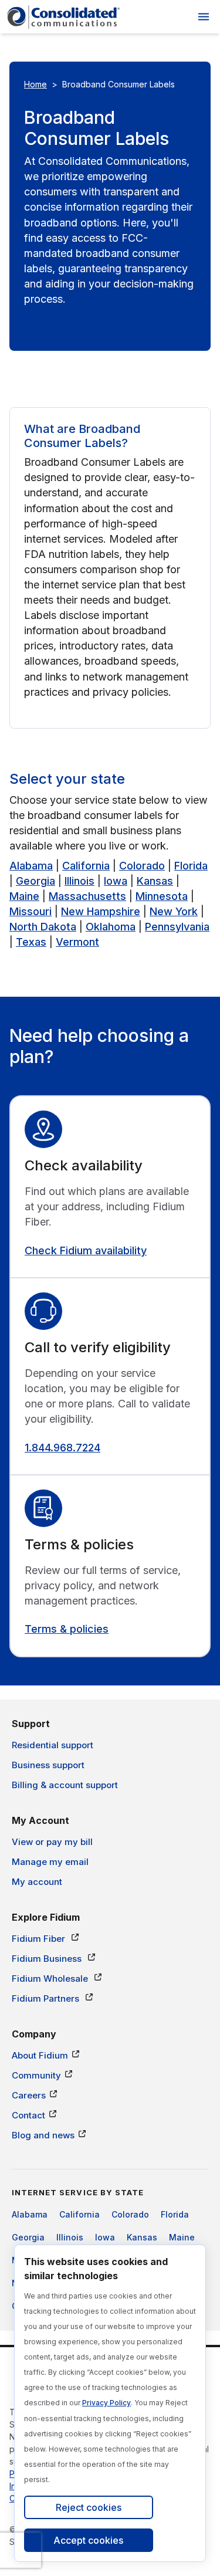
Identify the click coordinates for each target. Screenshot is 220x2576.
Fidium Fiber (40, 1939)
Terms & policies (67, 1629)
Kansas (155, 881)
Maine (24, 896)
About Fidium (40, 2055)
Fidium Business (48, 1959)
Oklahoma (111, 927)
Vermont (77, 942)
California (86, 866)
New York (174, 911)
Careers (29, 2095)
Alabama (31, 866)
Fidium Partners (47, 1998)
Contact (28, 2115)
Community (36, 2075)
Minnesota (162, 896)
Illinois (79, 881)
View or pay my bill (52, 1842)
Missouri (31, 911)
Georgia (35, 881)
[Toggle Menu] (204, 17)
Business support (48, 1765)
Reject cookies (89, 2507)
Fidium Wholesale (51, 1978)
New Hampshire (101, 911)
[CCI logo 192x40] (63, 17)
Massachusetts (87, 896)
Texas (31, 942)
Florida (191, 866)
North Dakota (43, 927)
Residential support (53, 1745)
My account (37, 1882)
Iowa (116, 881)
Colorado (142, 866)
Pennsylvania (177, 927)
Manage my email (50, 1862)
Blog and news (43, 2135)
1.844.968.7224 (62, 1448)
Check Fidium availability (86, 1250)
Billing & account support (65, 1785)
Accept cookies (88, 2540)
